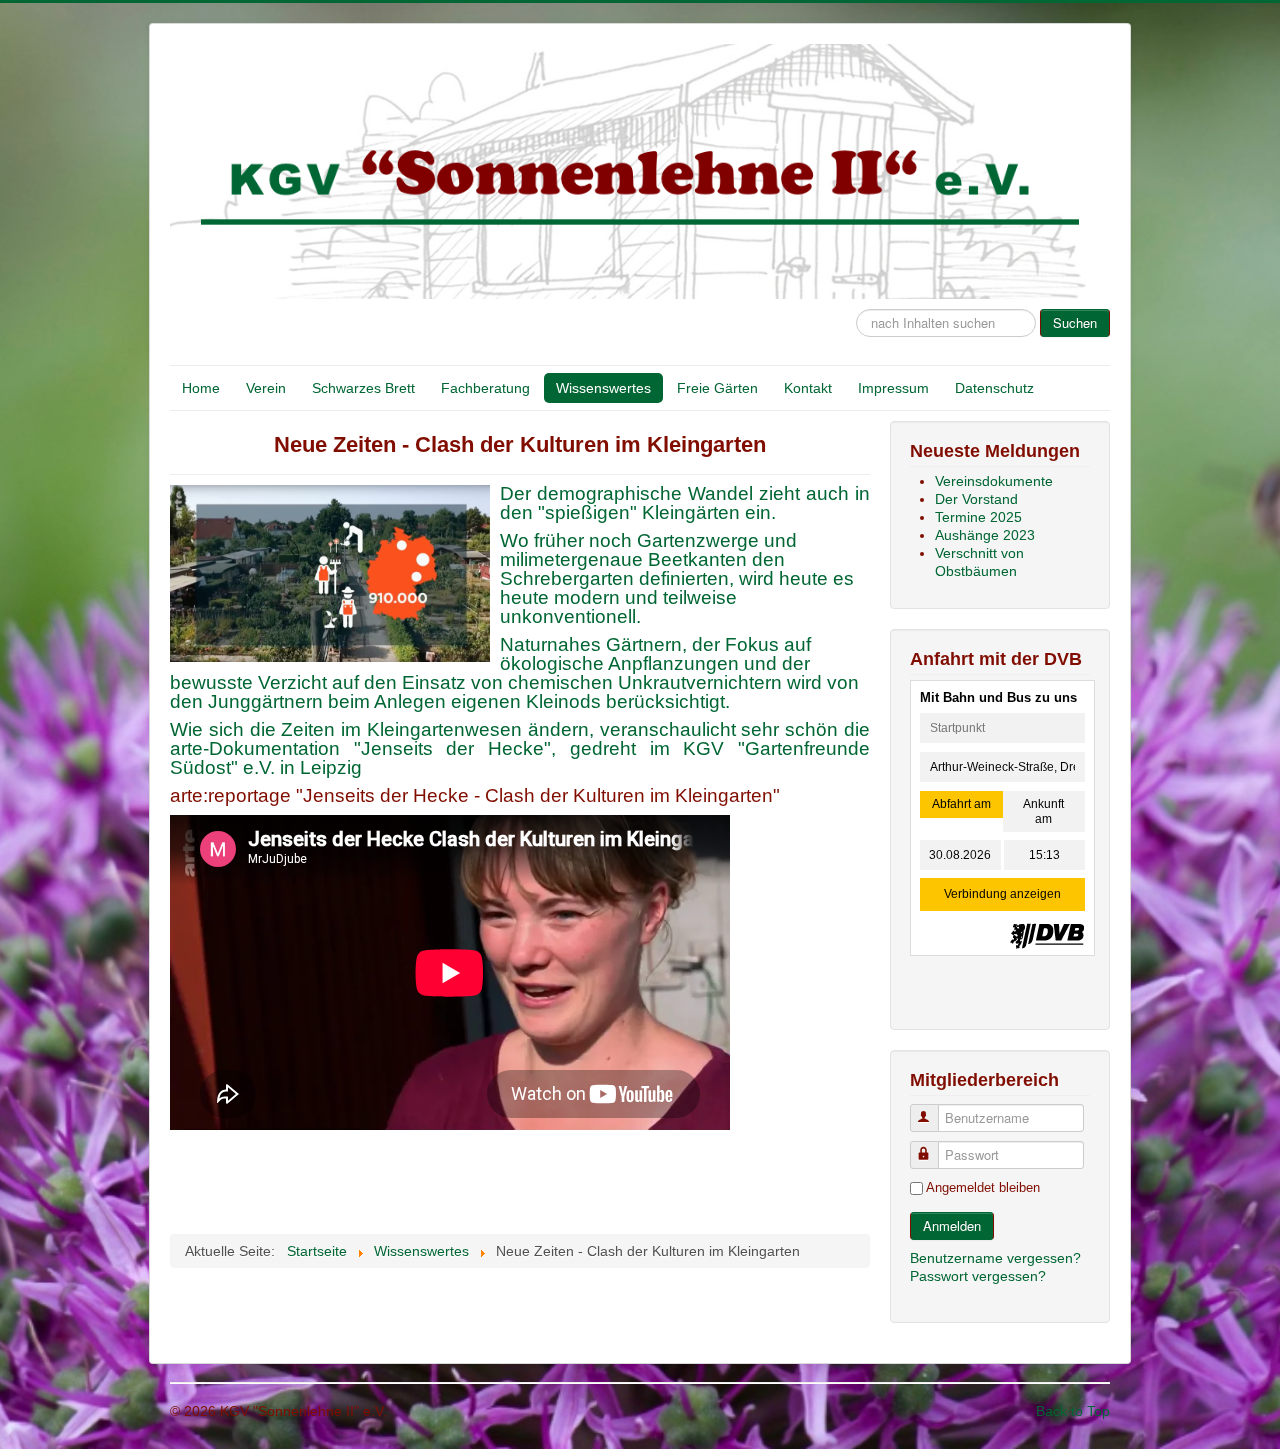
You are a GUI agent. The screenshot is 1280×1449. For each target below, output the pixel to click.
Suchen (1075, 322)
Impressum (893, 388)
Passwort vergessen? (978, 1276)
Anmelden (952, 1225)
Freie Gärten (717, 388)
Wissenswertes (603, 388)
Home (201, 388)
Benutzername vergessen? (995, 1258)
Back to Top (1073, 1411)
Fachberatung (485, 388)
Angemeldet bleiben (983, 1187)
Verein (266, 388)
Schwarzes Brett (363, 388)
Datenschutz (994, 388)
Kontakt (808, 388)
